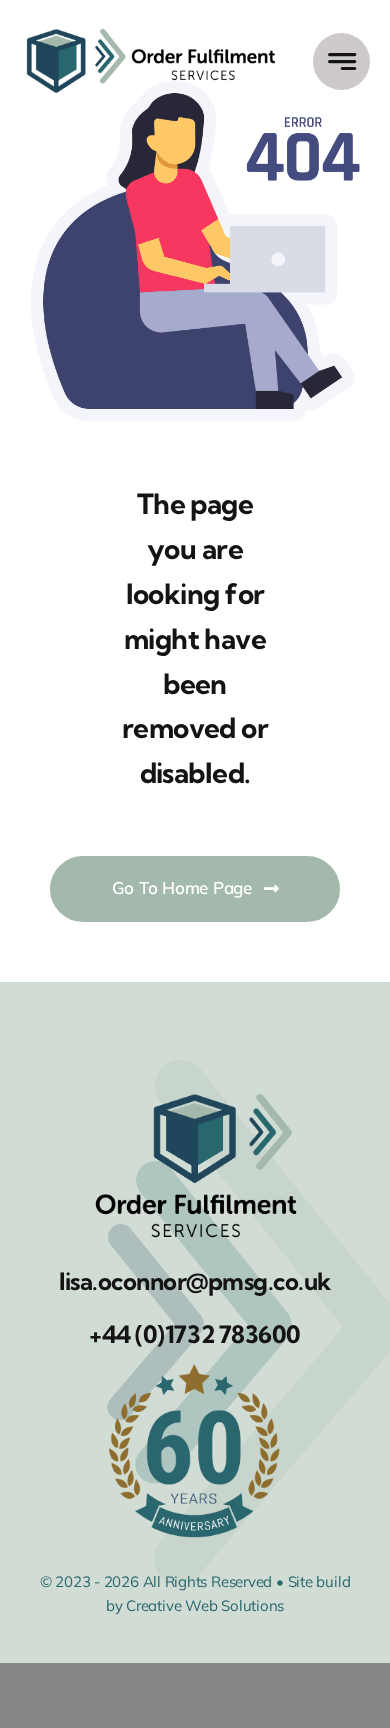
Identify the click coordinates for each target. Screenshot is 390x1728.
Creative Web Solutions (205, 1605)
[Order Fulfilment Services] (151, 27)
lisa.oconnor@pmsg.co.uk (195, 1281)
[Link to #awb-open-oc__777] (341, 61)
